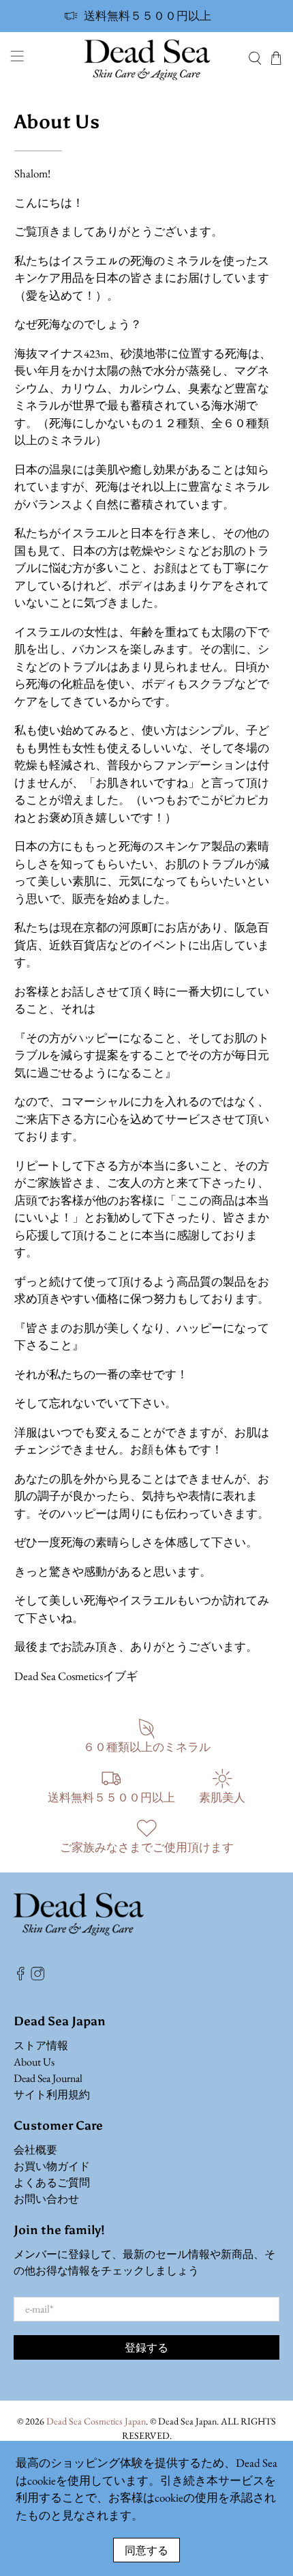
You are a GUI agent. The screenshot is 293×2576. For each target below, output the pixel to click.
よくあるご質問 (52, 2183)
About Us (34, 2062)
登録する (146, 2347)
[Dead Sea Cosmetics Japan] (147, 58)
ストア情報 (41, 2045)
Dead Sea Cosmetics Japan (96, 2421)
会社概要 (35, 2150)
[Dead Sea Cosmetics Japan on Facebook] (20, 1977)
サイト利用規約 (52, 2095)
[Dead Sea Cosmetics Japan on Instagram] (37, 1977)
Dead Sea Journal (48, 2078)
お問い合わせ (46, 2199)
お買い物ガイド (52, 2166)
